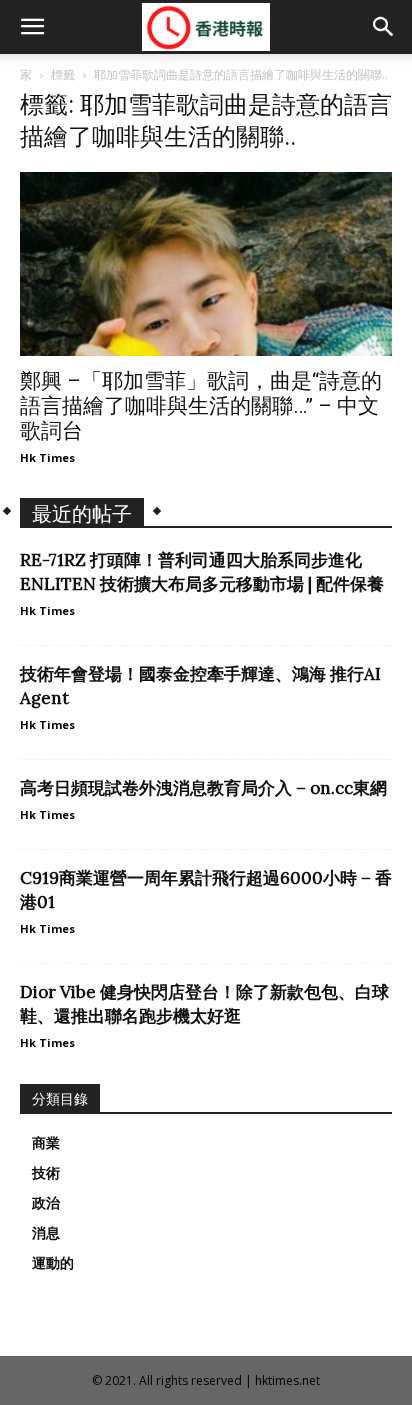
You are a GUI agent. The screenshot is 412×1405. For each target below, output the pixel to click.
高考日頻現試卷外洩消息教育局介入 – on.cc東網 (203, 788)
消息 (46, 1233)
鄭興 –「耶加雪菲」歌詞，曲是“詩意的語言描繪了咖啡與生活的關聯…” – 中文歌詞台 (201, 406)
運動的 (53, 1263)
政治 (46, 1203)
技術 (46, 1173)
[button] (32, 27)
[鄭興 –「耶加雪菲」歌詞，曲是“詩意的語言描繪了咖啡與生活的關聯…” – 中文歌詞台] (206, 264)
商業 (46, 1143)
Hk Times (47, 457)
